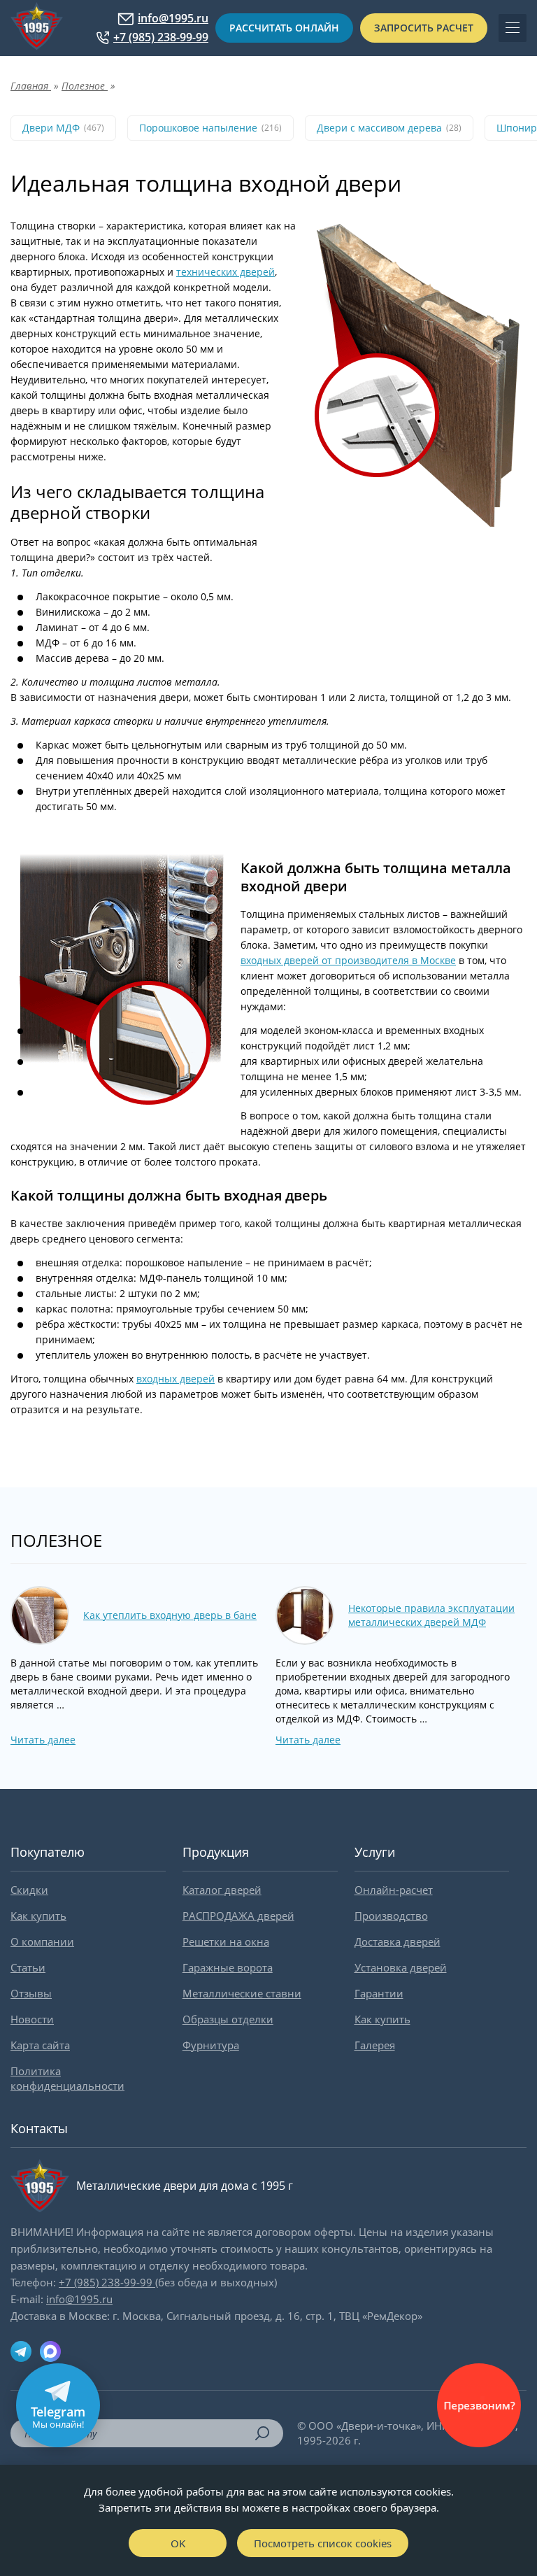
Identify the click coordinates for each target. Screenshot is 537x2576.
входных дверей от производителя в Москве (348, 960)
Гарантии (379, 1993)
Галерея (375, 2045)
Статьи (28, 1967)
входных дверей (176, 1379)
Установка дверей (401, 1967)
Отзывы (31, 1993)
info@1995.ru (173, 19)
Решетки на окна (226, 1941)
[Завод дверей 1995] (37, 28)
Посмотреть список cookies (323, 2543)
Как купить (38, 1916)
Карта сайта (40, 2045)
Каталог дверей (222, 1890)
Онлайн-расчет (394, 1890)
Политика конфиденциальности (67, 2078)
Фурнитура (211, 2045)
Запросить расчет (424, 28)
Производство (391, 1916)
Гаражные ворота (228, 1967)
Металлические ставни (242, 1993)
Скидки (29, 1890)
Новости (32, 2019)
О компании (42, 1941)
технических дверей (225, 272)
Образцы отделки (228, 2019)
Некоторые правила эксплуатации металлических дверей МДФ (431, 1615)
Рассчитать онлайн (284, 28)
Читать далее (43, 1740)
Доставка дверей (398, 1941)
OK (178, 2543)
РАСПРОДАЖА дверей (238, 1916)
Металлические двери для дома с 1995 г (185, 2186)
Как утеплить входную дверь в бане (170, 1615)
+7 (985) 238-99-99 (161, 37)
